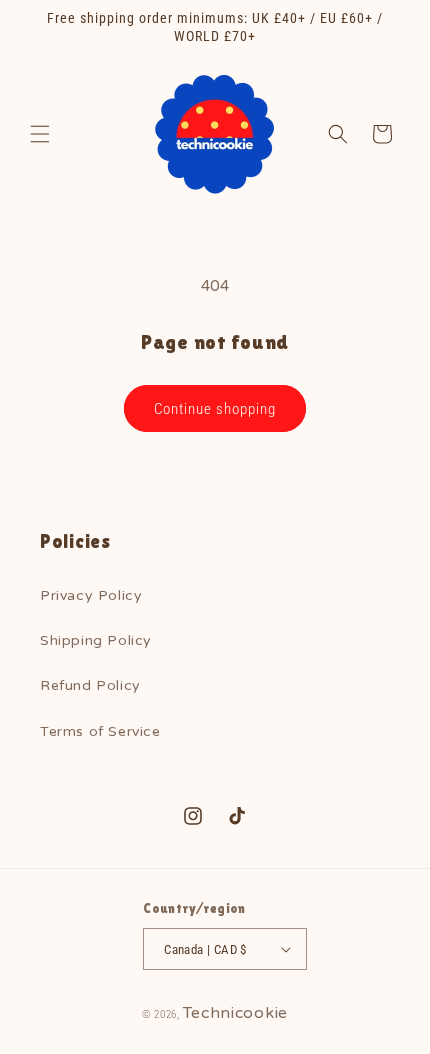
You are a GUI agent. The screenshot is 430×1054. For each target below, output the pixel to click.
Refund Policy (90, 685)
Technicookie (235, 1013)
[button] (40, 134)
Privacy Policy (91, 595)
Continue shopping (215, 409)
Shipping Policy (96, 640)
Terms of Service (100, 731)
